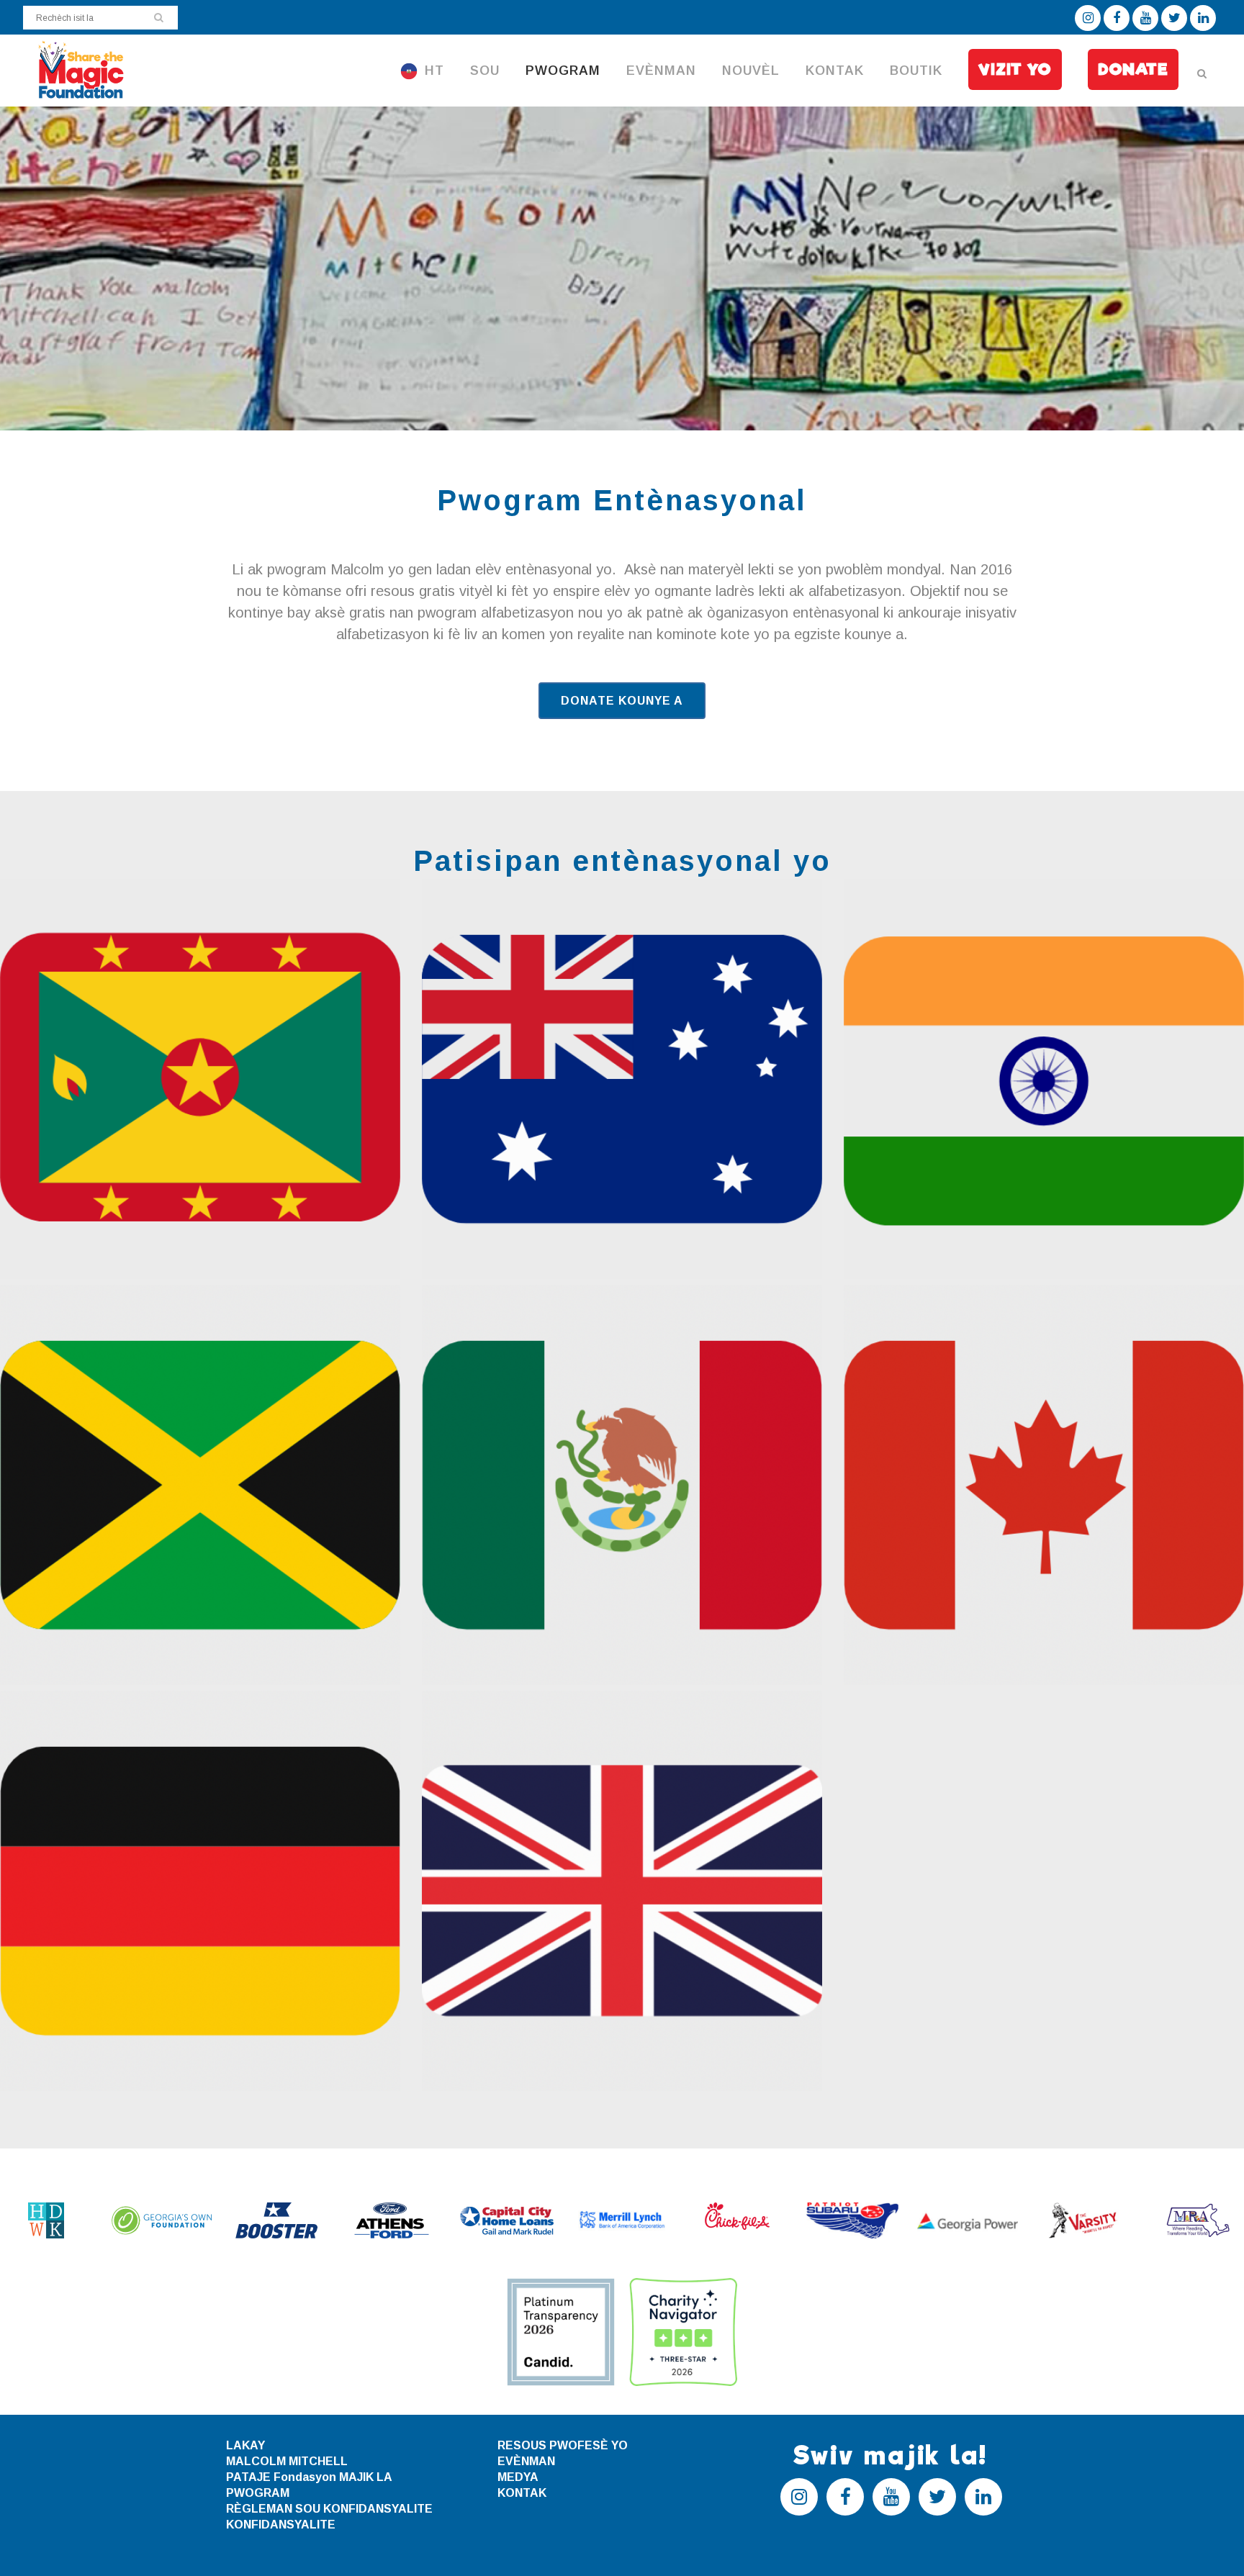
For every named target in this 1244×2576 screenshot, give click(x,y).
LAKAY (245, 2445)
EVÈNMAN (526, 2461)
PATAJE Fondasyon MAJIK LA (309, 2477)
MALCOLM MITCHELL (287, 2461)
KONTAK (522, 2493)
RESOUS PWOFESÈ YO (563, 2445)
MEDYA (518, 2477)
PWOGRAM (258, 2493)
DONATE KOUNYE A (622, 701)
